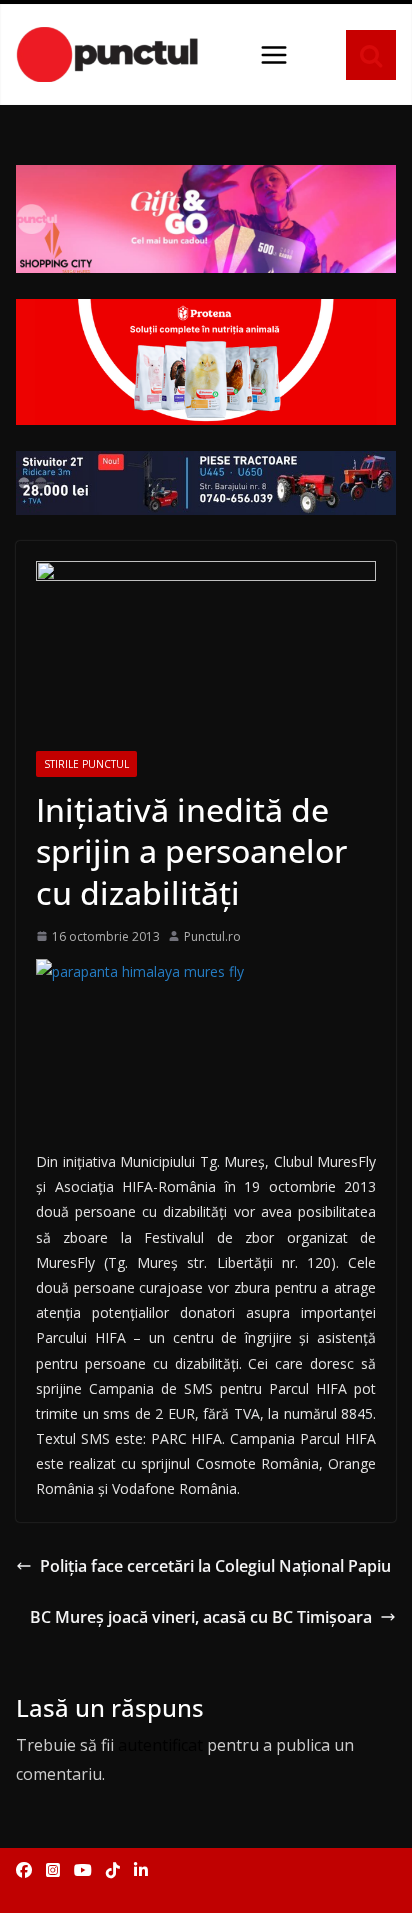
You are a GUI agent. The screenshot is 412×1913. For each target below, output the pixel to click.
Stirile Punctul (86, 764)
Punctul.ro (212, 936)
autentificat (160, 1745)
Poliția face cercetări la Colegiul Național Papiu (215, 1566)
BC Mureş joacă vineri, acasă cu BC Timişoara (201, 1617)
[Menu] (274, 55)
